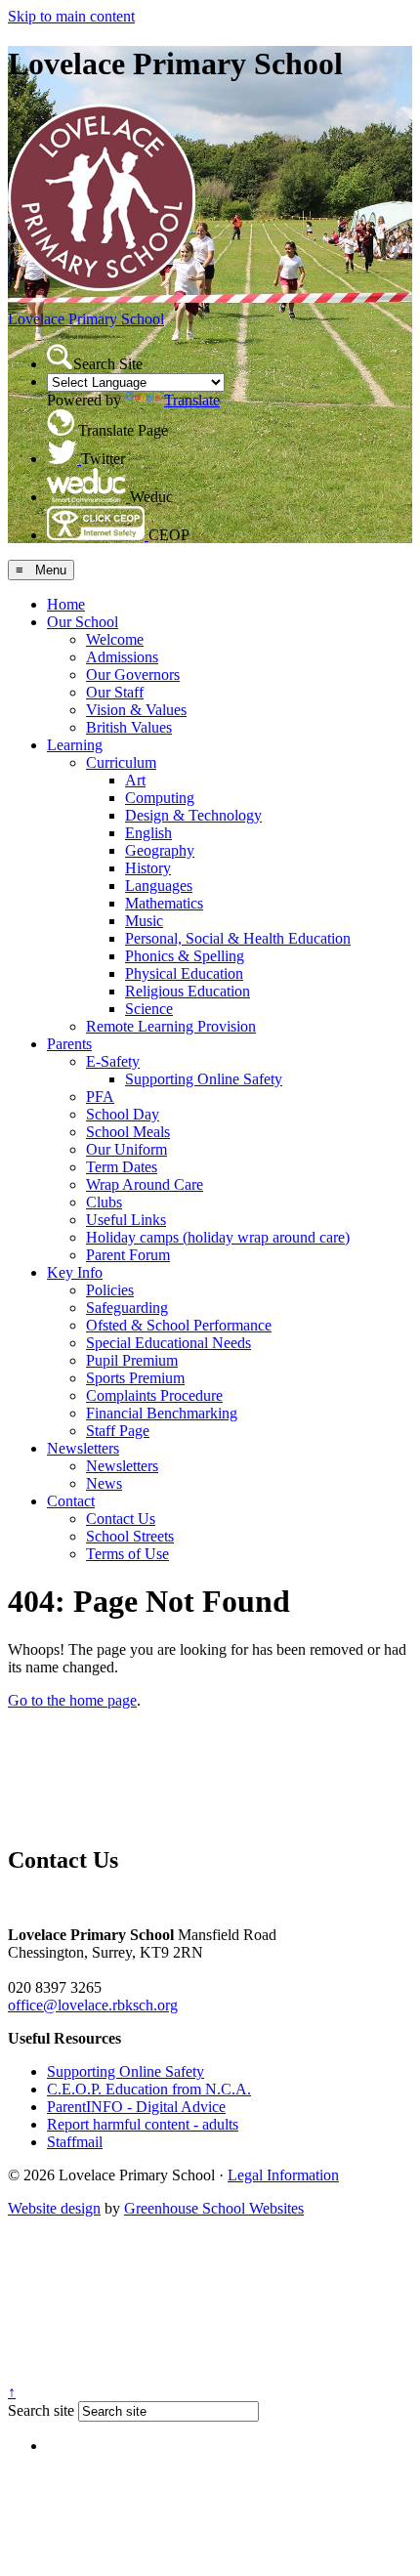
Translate (192, 400)
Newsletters (83, 1448)
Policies (110, 1290)
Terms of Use (127, 1554)
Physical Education (184, 973)
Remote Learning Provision (171, 1026)
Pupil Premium (132, 1360)
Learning (75, 745)
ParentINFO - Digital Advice (136, 2107)
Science (149, 1009)
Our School (83, 622)
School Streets (130, 1536)
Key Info (75, 1272)
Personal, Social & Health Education (238, 938)
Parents (69, 1044)
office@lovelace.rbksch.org (93, 2005)
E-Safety (113, 1061)
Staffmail (75, 2142)
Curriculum (121, 762)
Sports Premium (135, 1378)
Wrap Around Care (145, 1184)
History (148, 868)
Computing (160, 798)
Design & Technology (193, 815)
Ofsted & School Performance (179, 1325)
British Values (129, 727)
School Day (123, 1114)
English (148, 833)
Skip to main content (71, 16)
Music (144, 921)
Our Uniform (126, 1149)
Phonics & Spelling (185, 956)
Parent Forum (128, 1255)
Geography (160, 850)
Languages (159, 886)
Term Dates (122, 1167)
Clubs (104, 1202)
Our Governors (133, 675)
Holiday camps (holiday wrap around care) (218, 1237)
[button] (60, 357)
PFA (100, 1097)
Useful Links (126, 1220)
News (104, 1483)
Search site (41, 2410)
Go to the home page (72, 1700)
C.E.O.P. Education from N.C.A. (149, 2089)
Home (66, 604)
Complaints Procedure (154, 1395)
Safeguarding (127, 1308)
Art (135, 780)
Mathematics (164, 903)
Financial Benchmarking (162, 1413)
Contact (71, 1501)
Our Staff (115, 692)
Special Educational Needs (168, 1343)
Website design (54, 2208)
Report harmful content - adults (143, 2124)
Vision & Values (136, 710)
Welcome (115, 639)
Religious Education (188, 991)
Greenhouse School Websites (214, 2208)
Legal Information (283, 2175)
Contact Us (121, 1519)
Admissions (122, 657)
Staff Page (118, 1431)
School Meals (128, 1132)
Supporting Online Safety (204, 1079)
